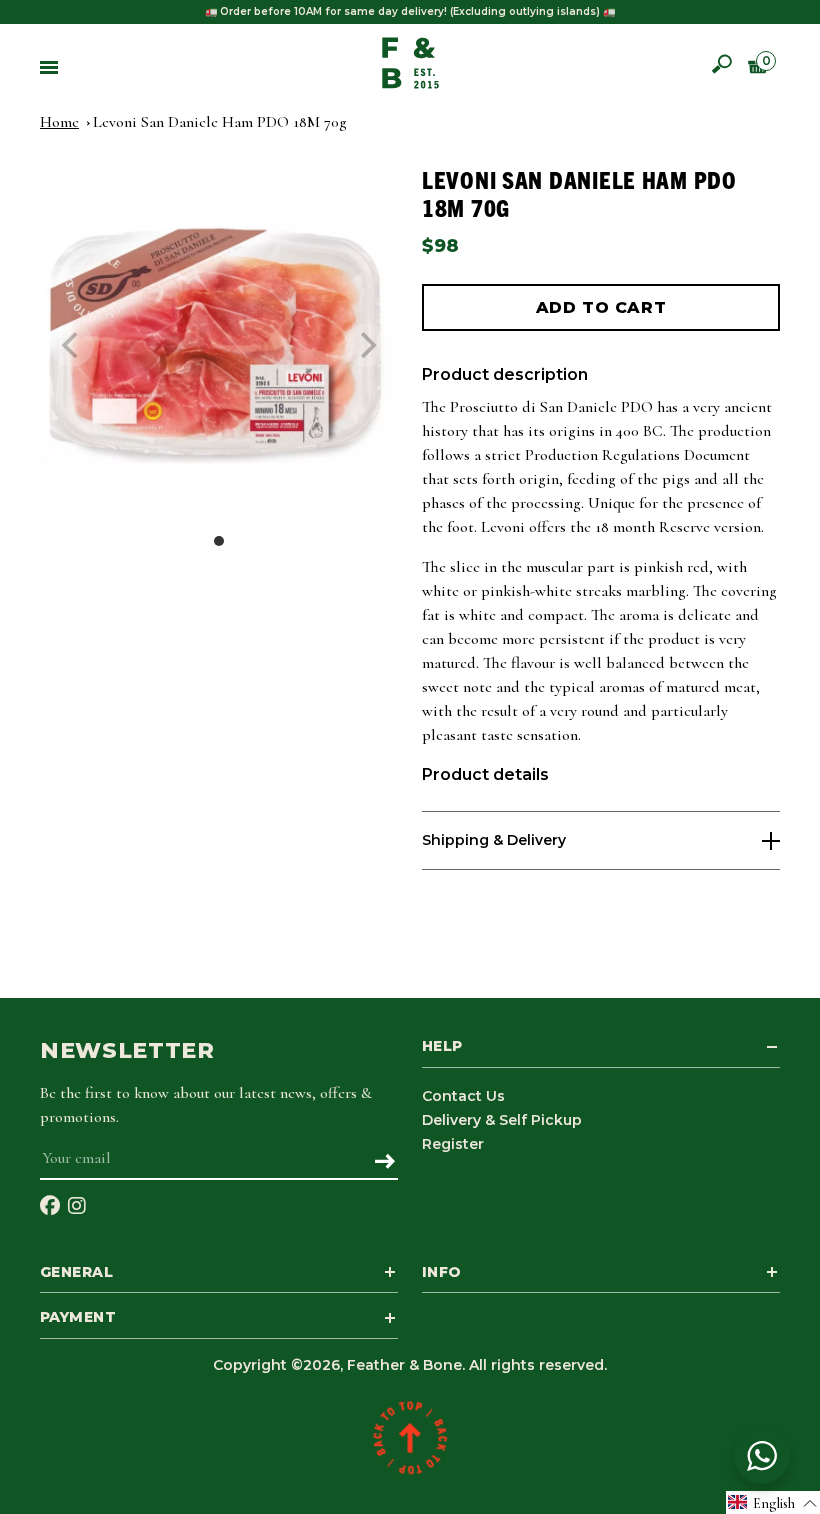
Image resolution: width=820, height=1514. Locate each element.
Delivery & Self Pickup (502, 1120)
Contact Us (463, 1096)
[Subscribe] (384, 1163)
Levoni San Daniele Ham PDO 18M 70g (220, 122)
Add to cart (601, 307)
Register (453, 1144)
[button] (773, 1502)
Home (59, 122)
